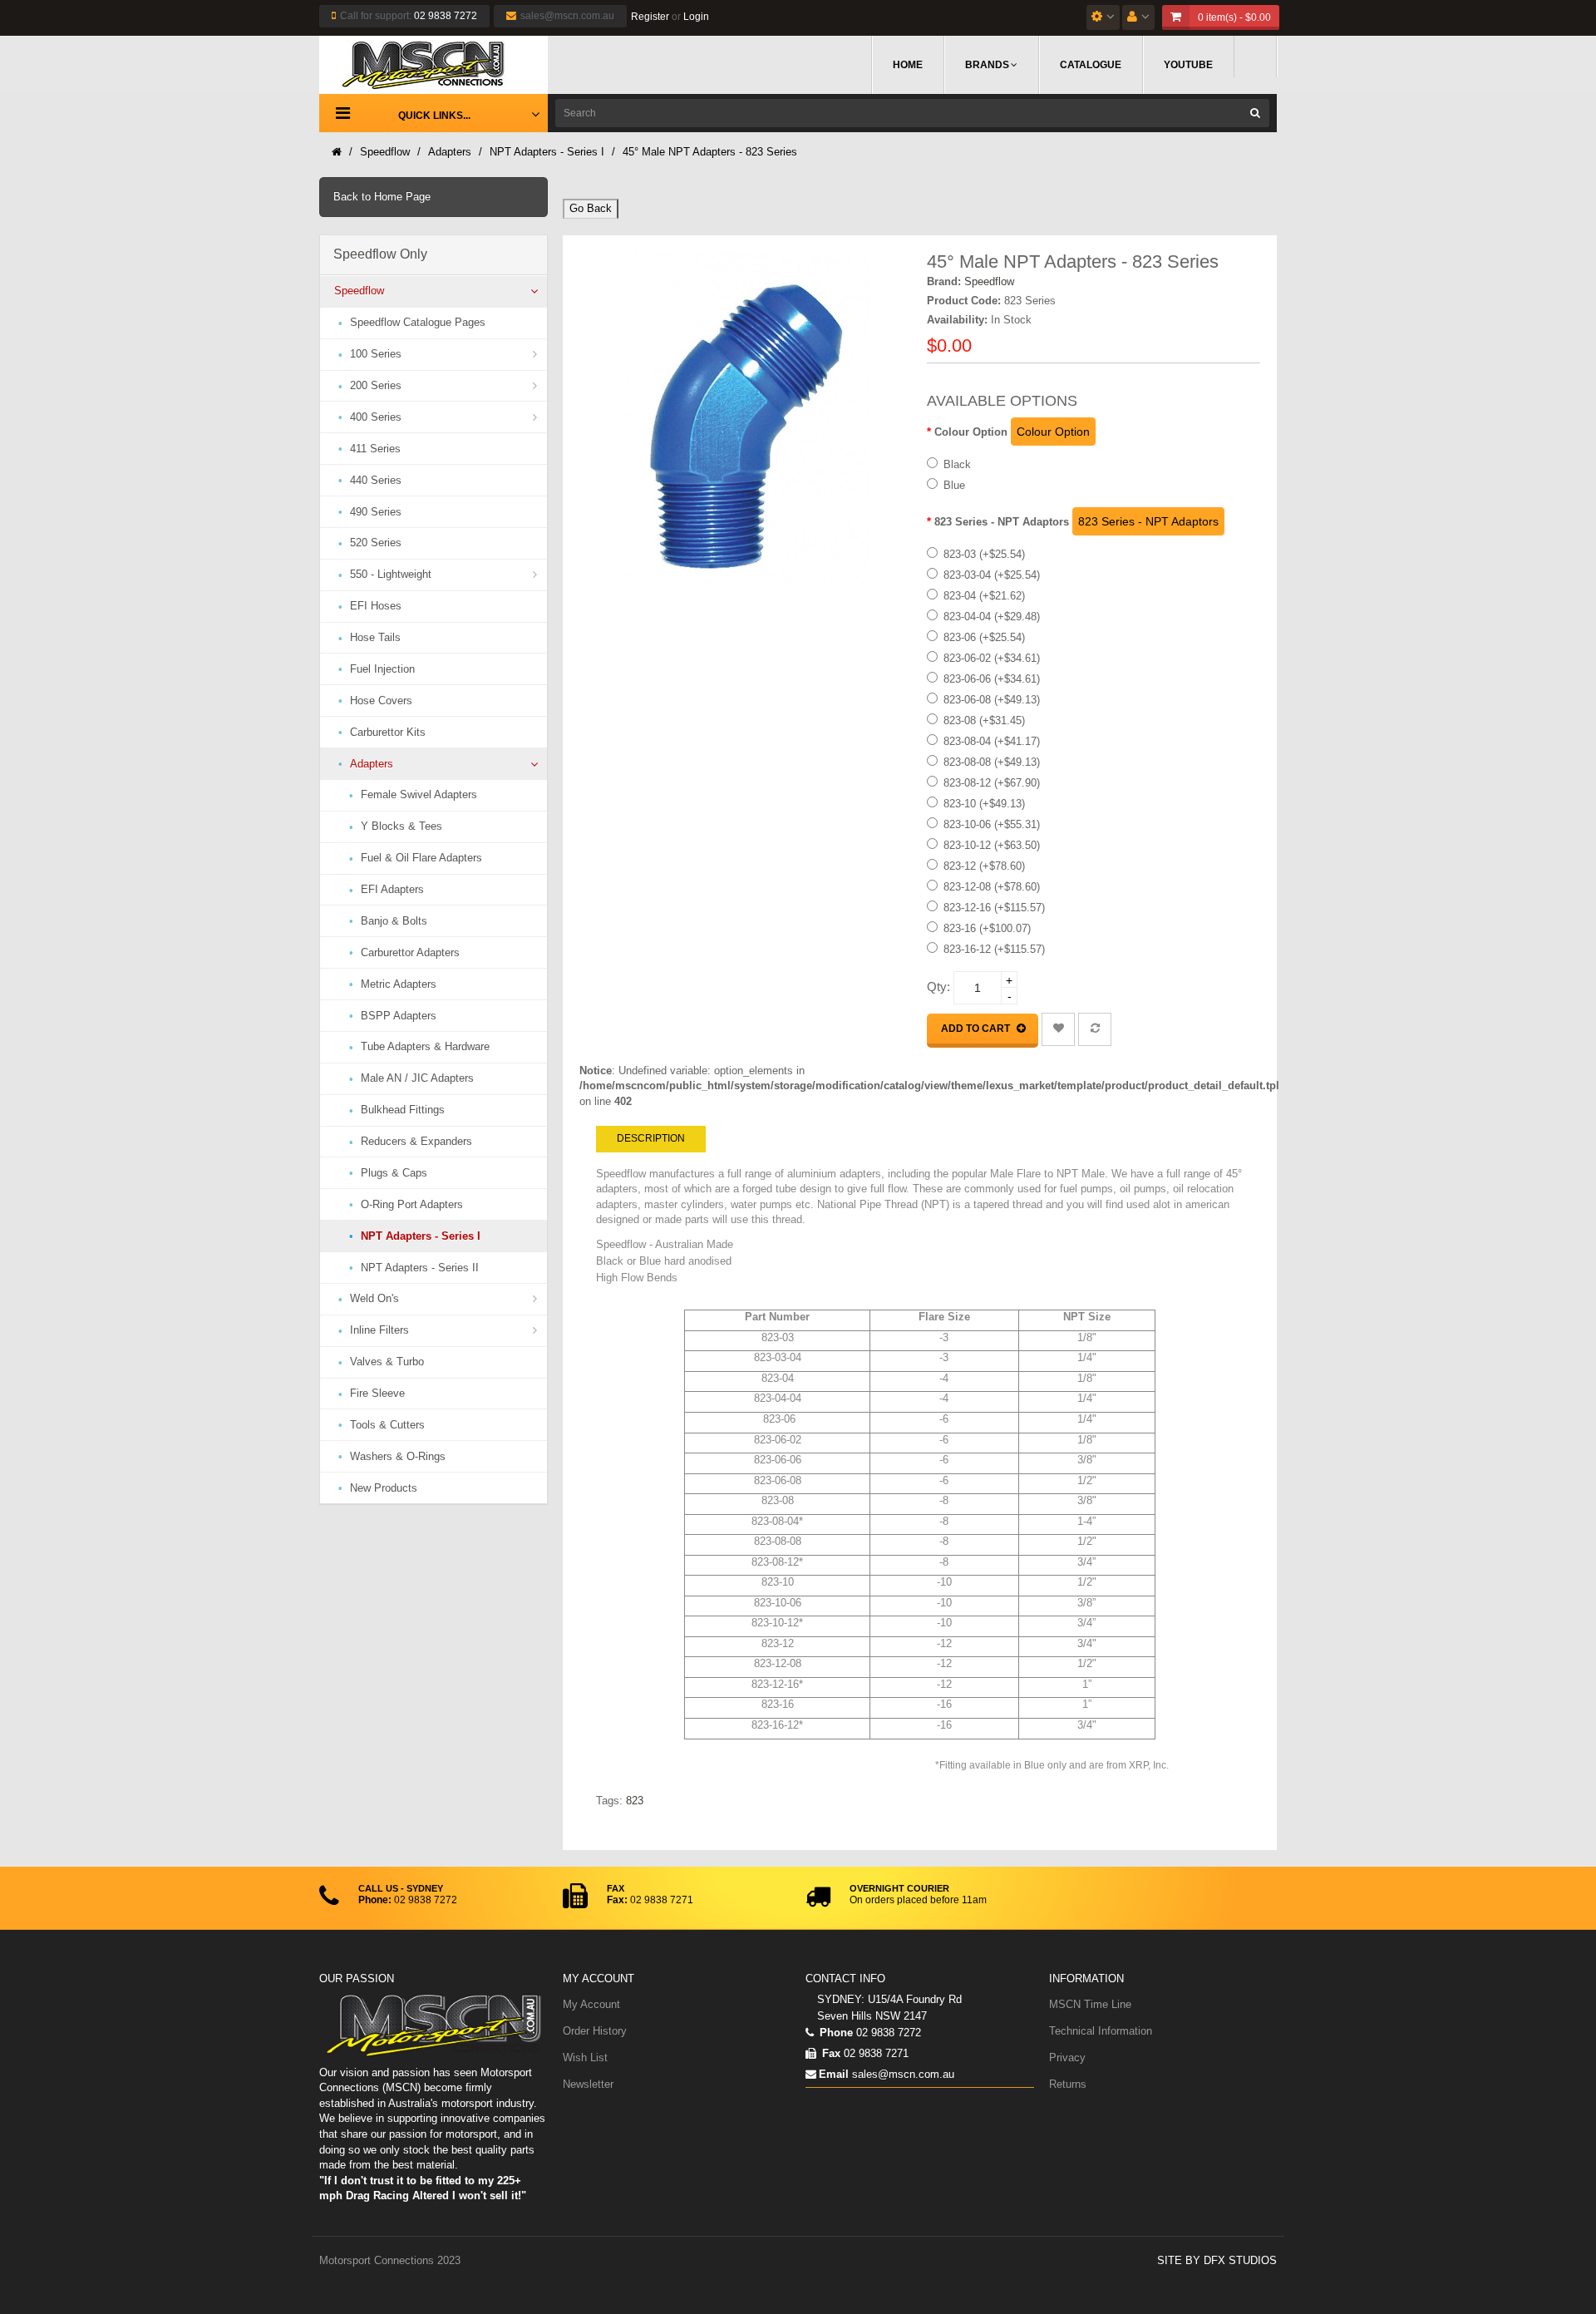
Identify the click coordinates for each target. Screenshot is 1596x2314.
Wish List (585, 2057)
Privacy (1067, 2057)
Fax (830, 2053)
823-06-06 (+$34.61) (992, 679)
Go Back (591, 208)
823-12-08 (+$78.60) (992, 887)
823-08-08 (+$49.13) (992, 762)
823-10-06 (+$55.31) (992, 824)
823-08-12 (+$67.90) (992, 783)
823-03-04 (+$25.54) (992, 575)
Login (696, 17)
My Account (591, 2004)
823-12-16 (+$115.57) (994, 908)
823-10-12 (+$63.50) (992, 845)
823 (635, 1801)
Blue (954, 485)
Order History (595, 2031)
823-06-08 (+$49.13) (992, 700)
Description (651, 1138)
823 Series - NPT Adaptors (1002, 522)
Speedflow (385, 152)
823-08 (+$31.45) (984, 720)
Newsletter (588, 2084)
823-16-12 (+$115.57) (994, 949)
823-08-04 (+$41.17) (992, 741)
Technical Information (1101, 2031)
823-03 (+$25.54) (984, 554)
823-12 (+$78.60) (984, 866)
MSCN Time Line (1090, 2004)
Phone (835, 2033)
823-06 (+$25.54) (984, 637)
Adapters (450, 152)
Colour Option (971, 432)
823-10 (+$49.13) (984, 804)
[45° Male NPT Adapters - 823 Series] (746, 419)
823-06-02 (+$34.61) (992, 658)
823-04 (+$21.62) (984, 596)
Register (650, 17)
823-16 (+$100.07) (987, 928)
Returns (1068, 2084)
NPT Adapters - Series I (547, 152)
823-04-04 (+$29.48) (992, 617)
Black (957, 464)
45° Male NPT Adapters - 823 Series (710, 152)
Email (834, 2074)
